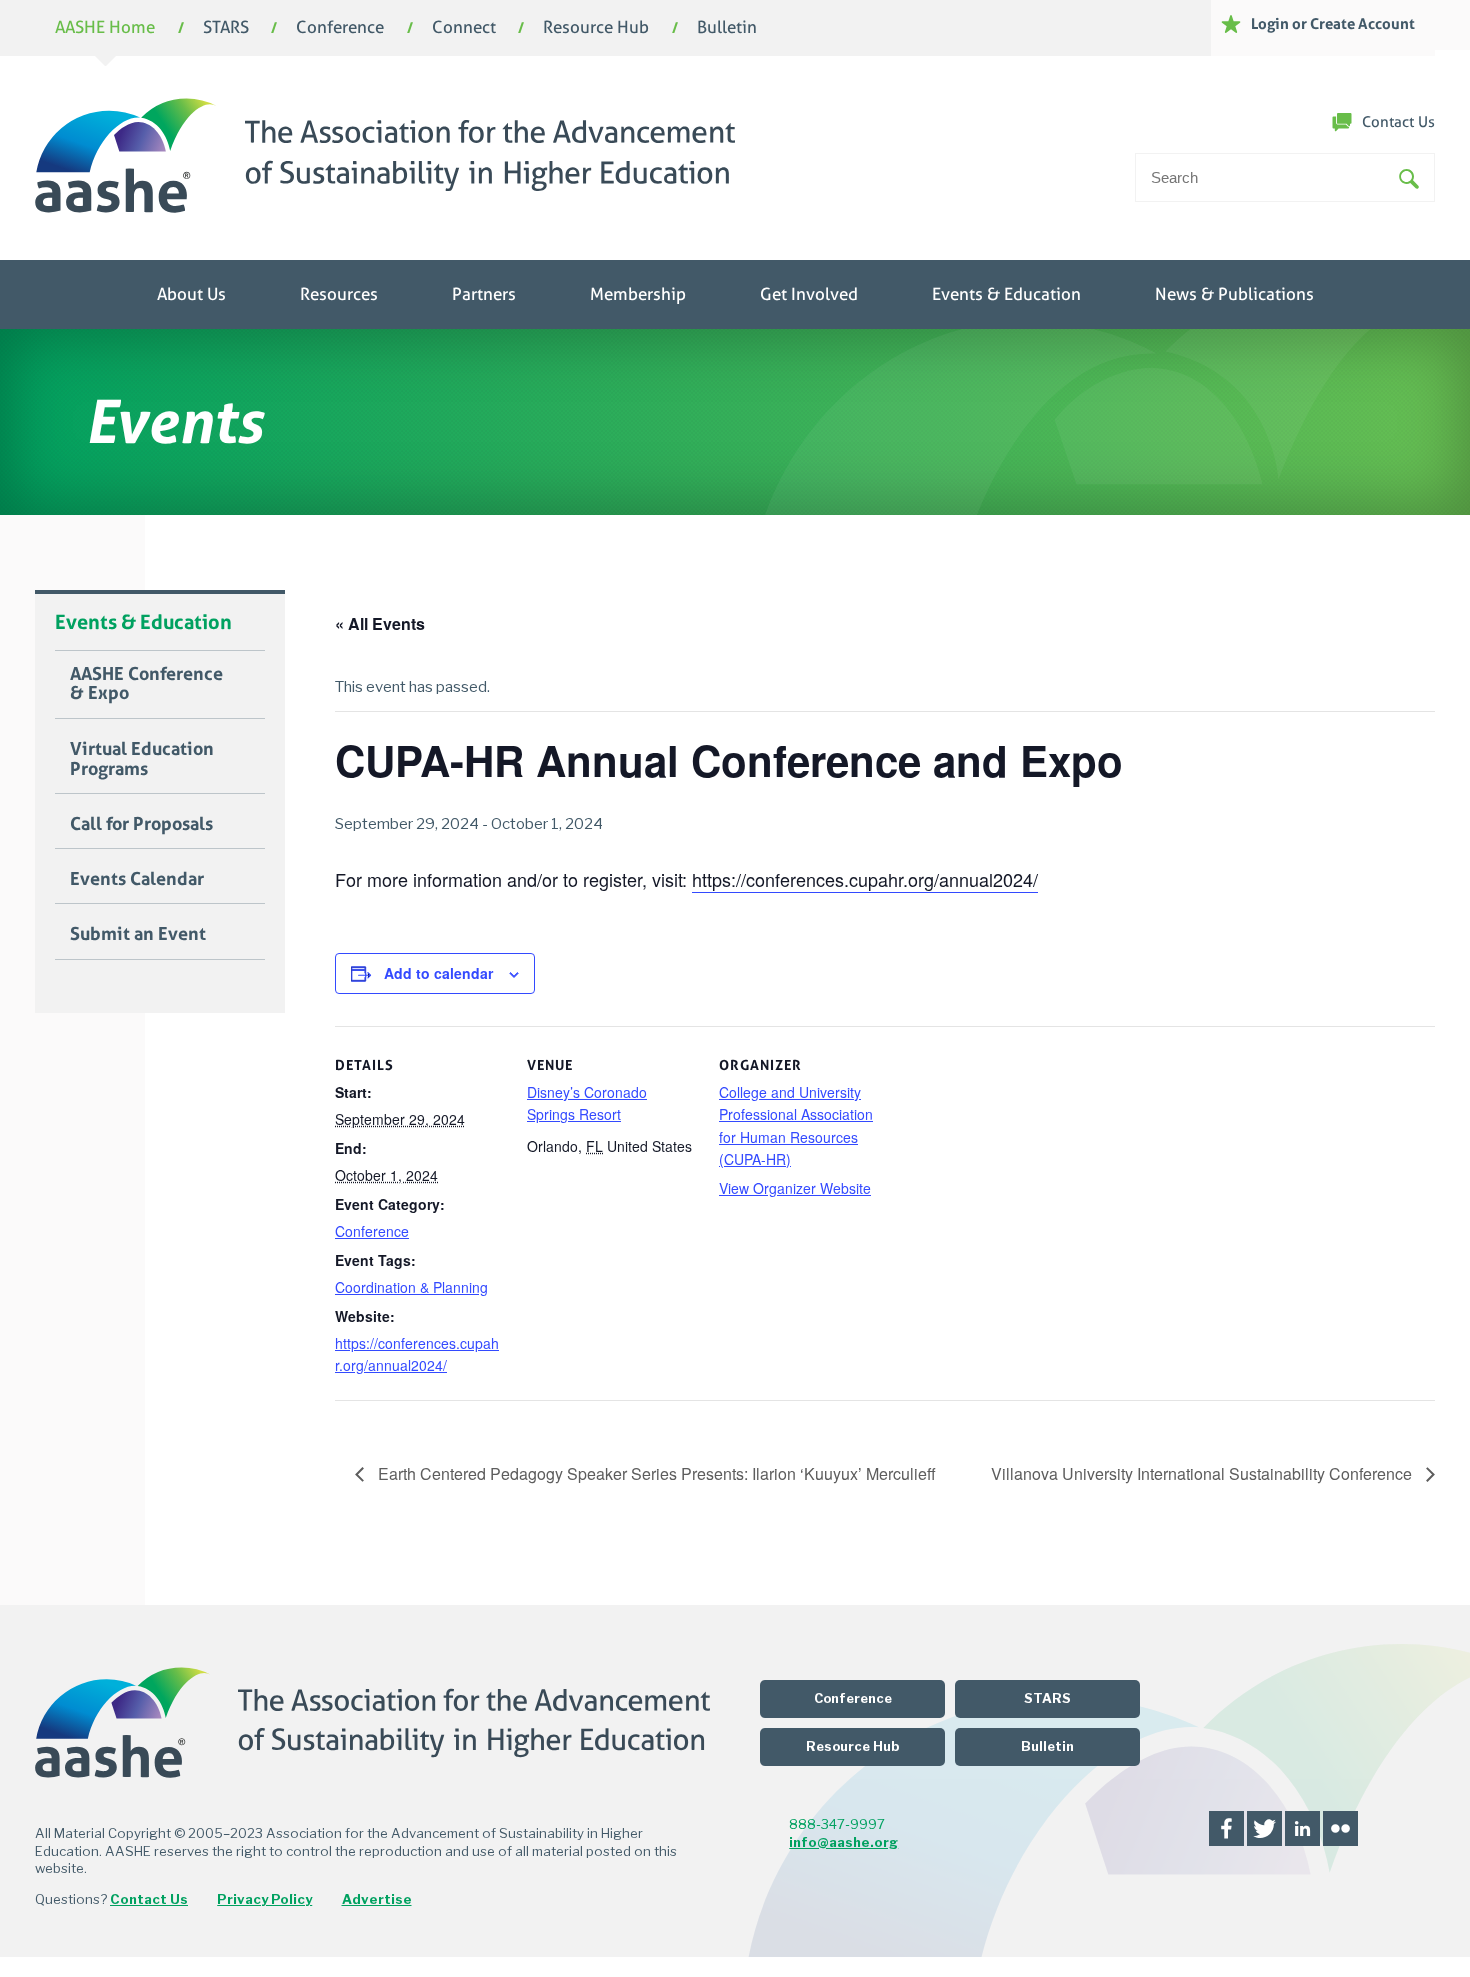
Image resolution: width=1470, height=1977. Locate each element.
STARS (226, 28)
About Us (191, 294)
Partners (484, 294)
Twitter (1264, 1828)
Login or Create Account (1333, 23)
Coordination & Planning (411, 1287)
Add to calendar (438, 973)
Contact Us (1398, 122)
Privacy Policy (264, 1899)
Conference (340, 28)
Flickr (1340, 1828)
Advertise (377, 1899)
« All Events (380, 623)
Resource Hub (596, 28)
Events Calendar (137, 879)
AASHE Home (105, 28)
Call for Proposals (141, 824)
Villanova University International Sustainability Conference (1203, 1473)
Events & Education (1006, 294)
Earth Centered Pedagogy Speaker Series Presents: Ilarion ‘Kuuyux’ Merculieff (655, 1473)
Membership (638, 294)
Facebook (1226, 1828)
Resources (339, 294)
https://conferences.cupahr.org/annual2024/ (865, 879)
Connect (464, 28)
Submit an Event (138, 934)
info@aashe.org (843, 1842)
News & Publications (1234, 294)
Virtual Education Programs (142, 759)
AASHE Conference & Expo (146, 684)
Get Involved (809, 294)
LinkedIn (1302, 1828)
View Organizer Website (795, 1188)
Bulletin (727, 28)
